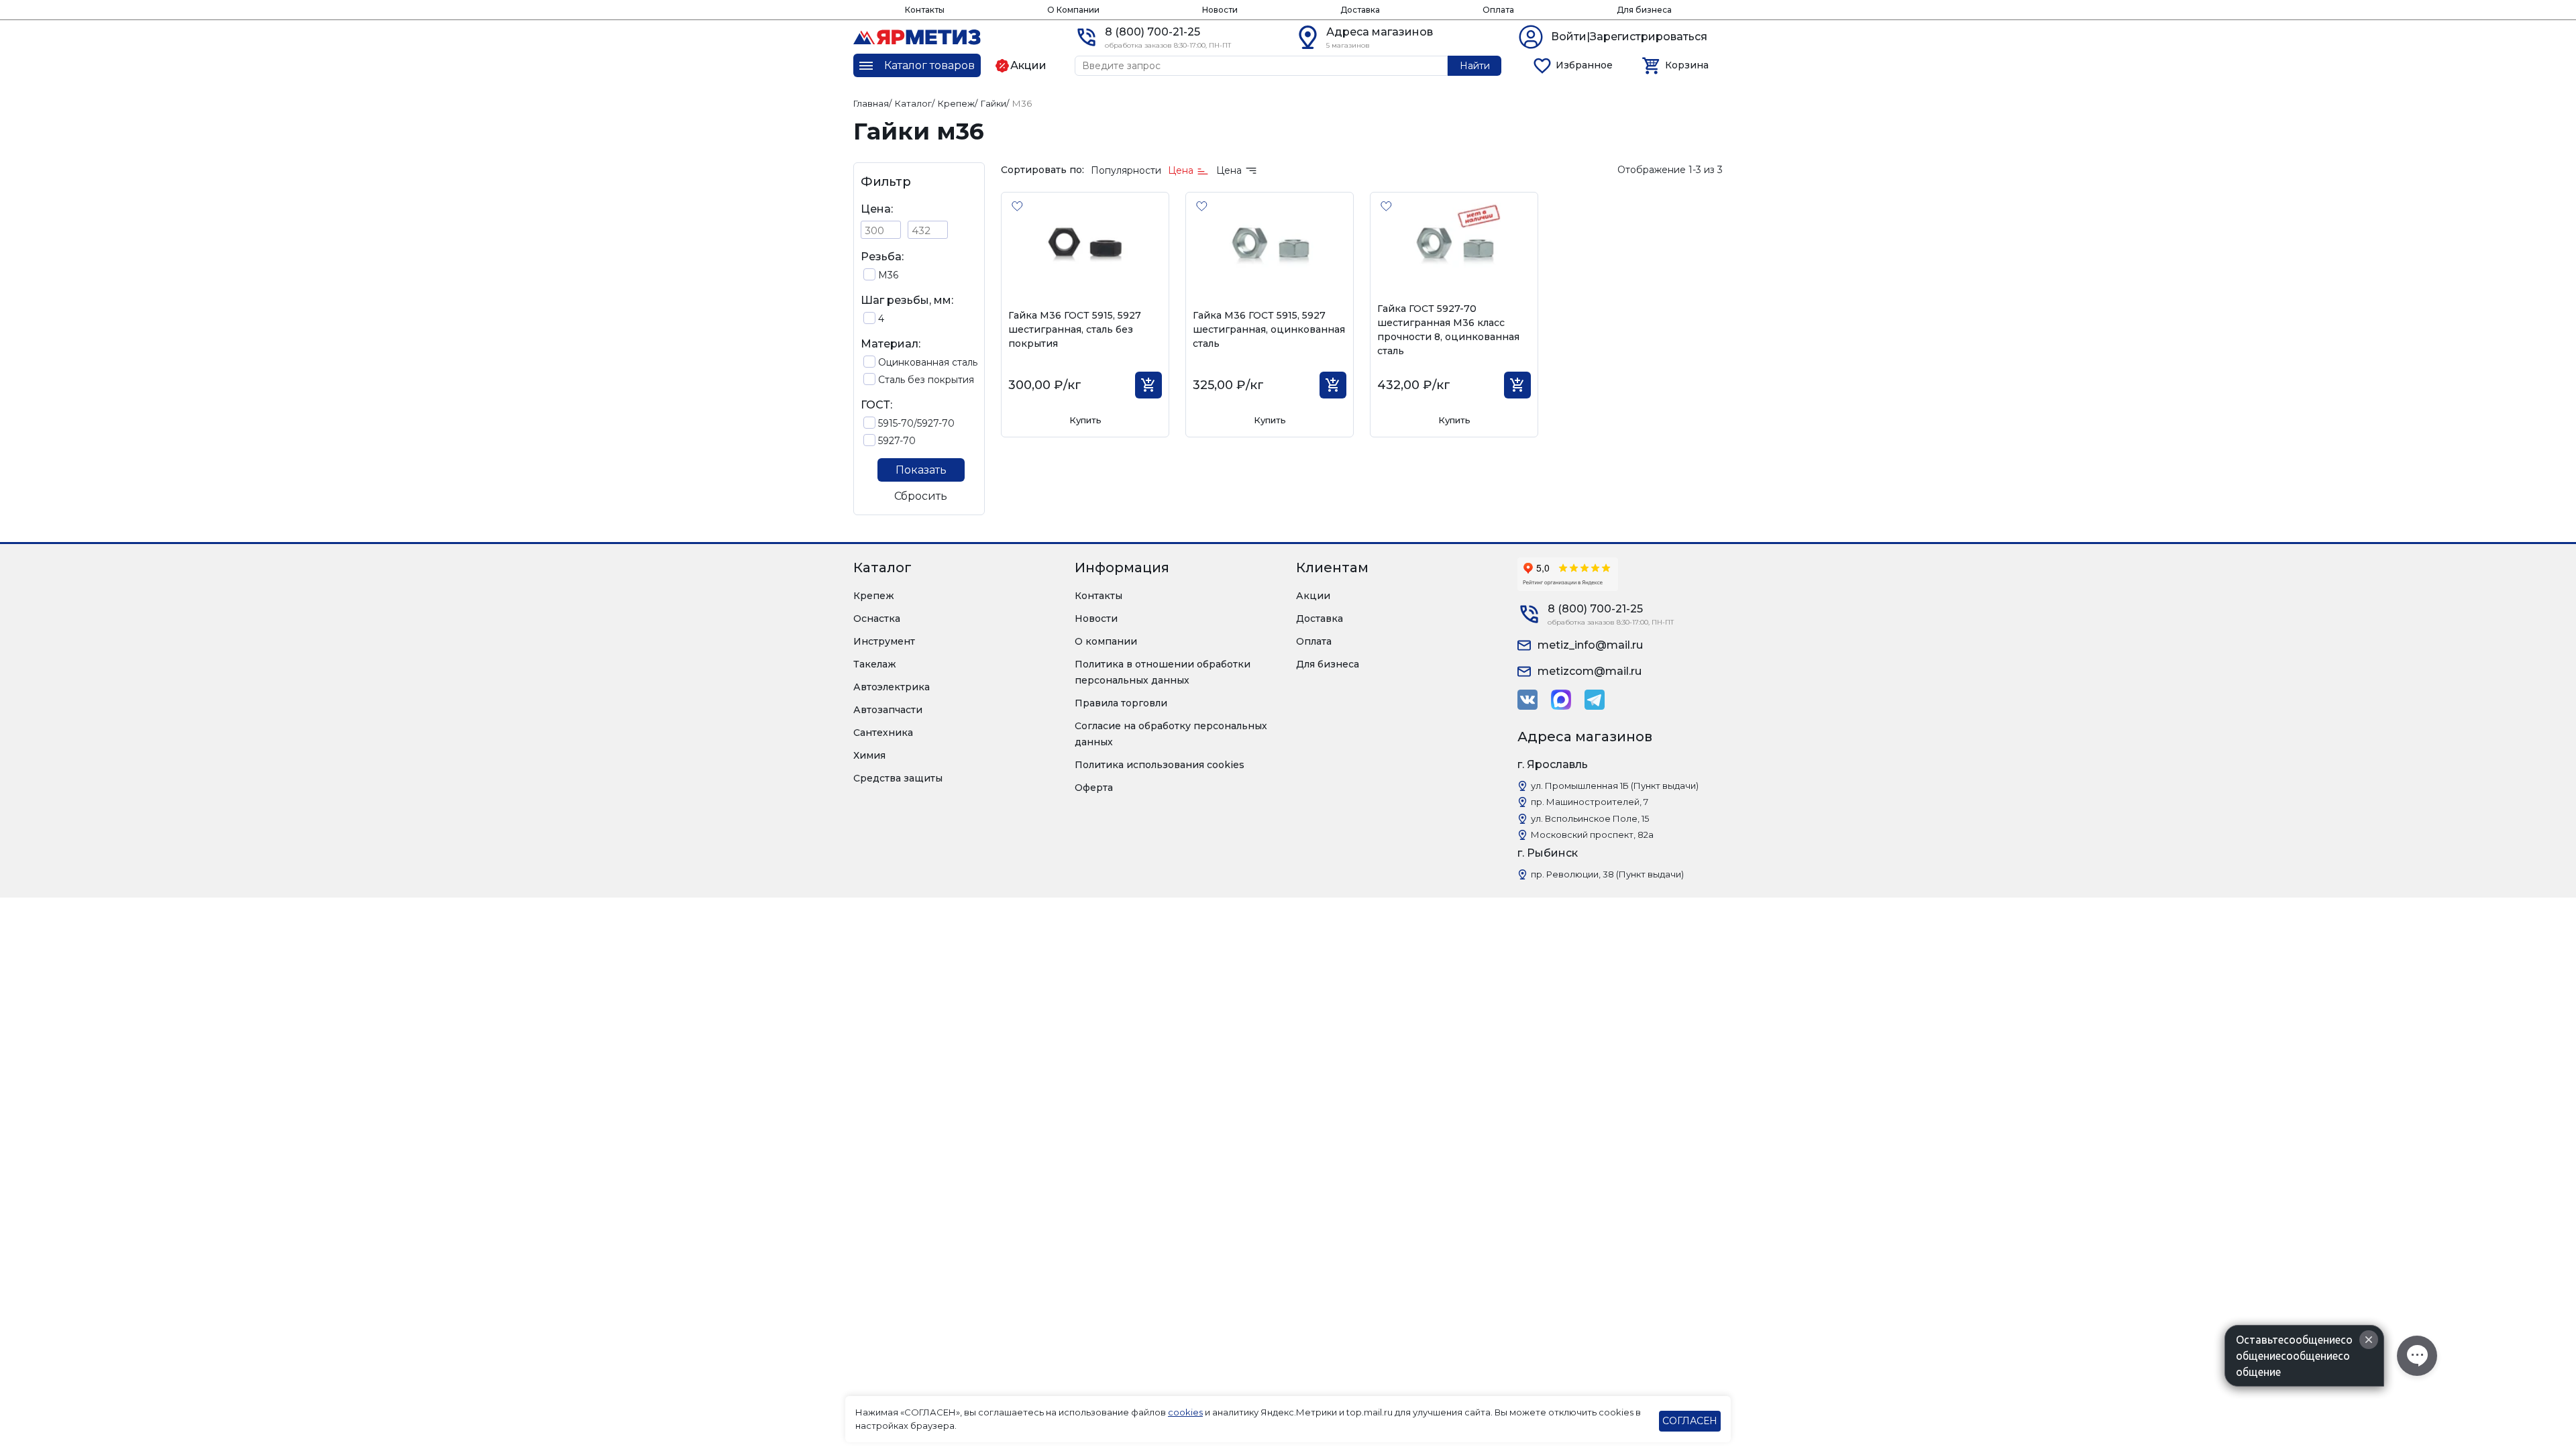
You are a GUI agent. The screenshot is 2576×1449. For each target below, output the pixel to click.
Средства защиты (898, 778)
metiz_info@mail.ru (1590, 645)
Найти (1475, 66)
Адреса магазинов (1380, 32)
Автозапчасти (888, 710)
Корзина (1687, 65)
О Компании (1073, 10)
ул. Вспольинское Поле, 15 (1590, 818)
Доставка (1360, 10)
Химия (869, 755)
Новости (1220, 10)
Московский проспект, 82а (1592, 835)
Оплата (1498, 10)
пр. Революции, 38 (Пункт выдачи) (1607, 874)
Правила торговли (1121, 703)
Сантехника (883, 733)
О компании (1106, 641)
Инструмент (884, 641)
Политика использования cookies (1160, 765)
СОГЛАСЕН (1690, 1421)
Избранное (1584, 65)
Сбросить (921, 496)
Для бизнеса (1644, 10)
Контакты (925, 10)
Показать (921, 470)
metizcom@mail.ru (1590, 671)
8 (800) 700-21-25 (1152, 32)
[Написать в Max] (1561, 700)
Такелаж (875, 664)
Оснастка (877, 619)
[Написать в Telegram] (1595, 700)
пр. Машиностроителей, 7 (1590, 802)
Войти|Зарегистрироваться (1629, 37)
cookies (1185, 1412)
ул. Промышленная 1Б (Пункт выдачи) (1615, 786)
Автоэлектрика (892, 687)
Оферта (1094, 788)
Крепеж (874, 596)
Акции (1313, 596)
